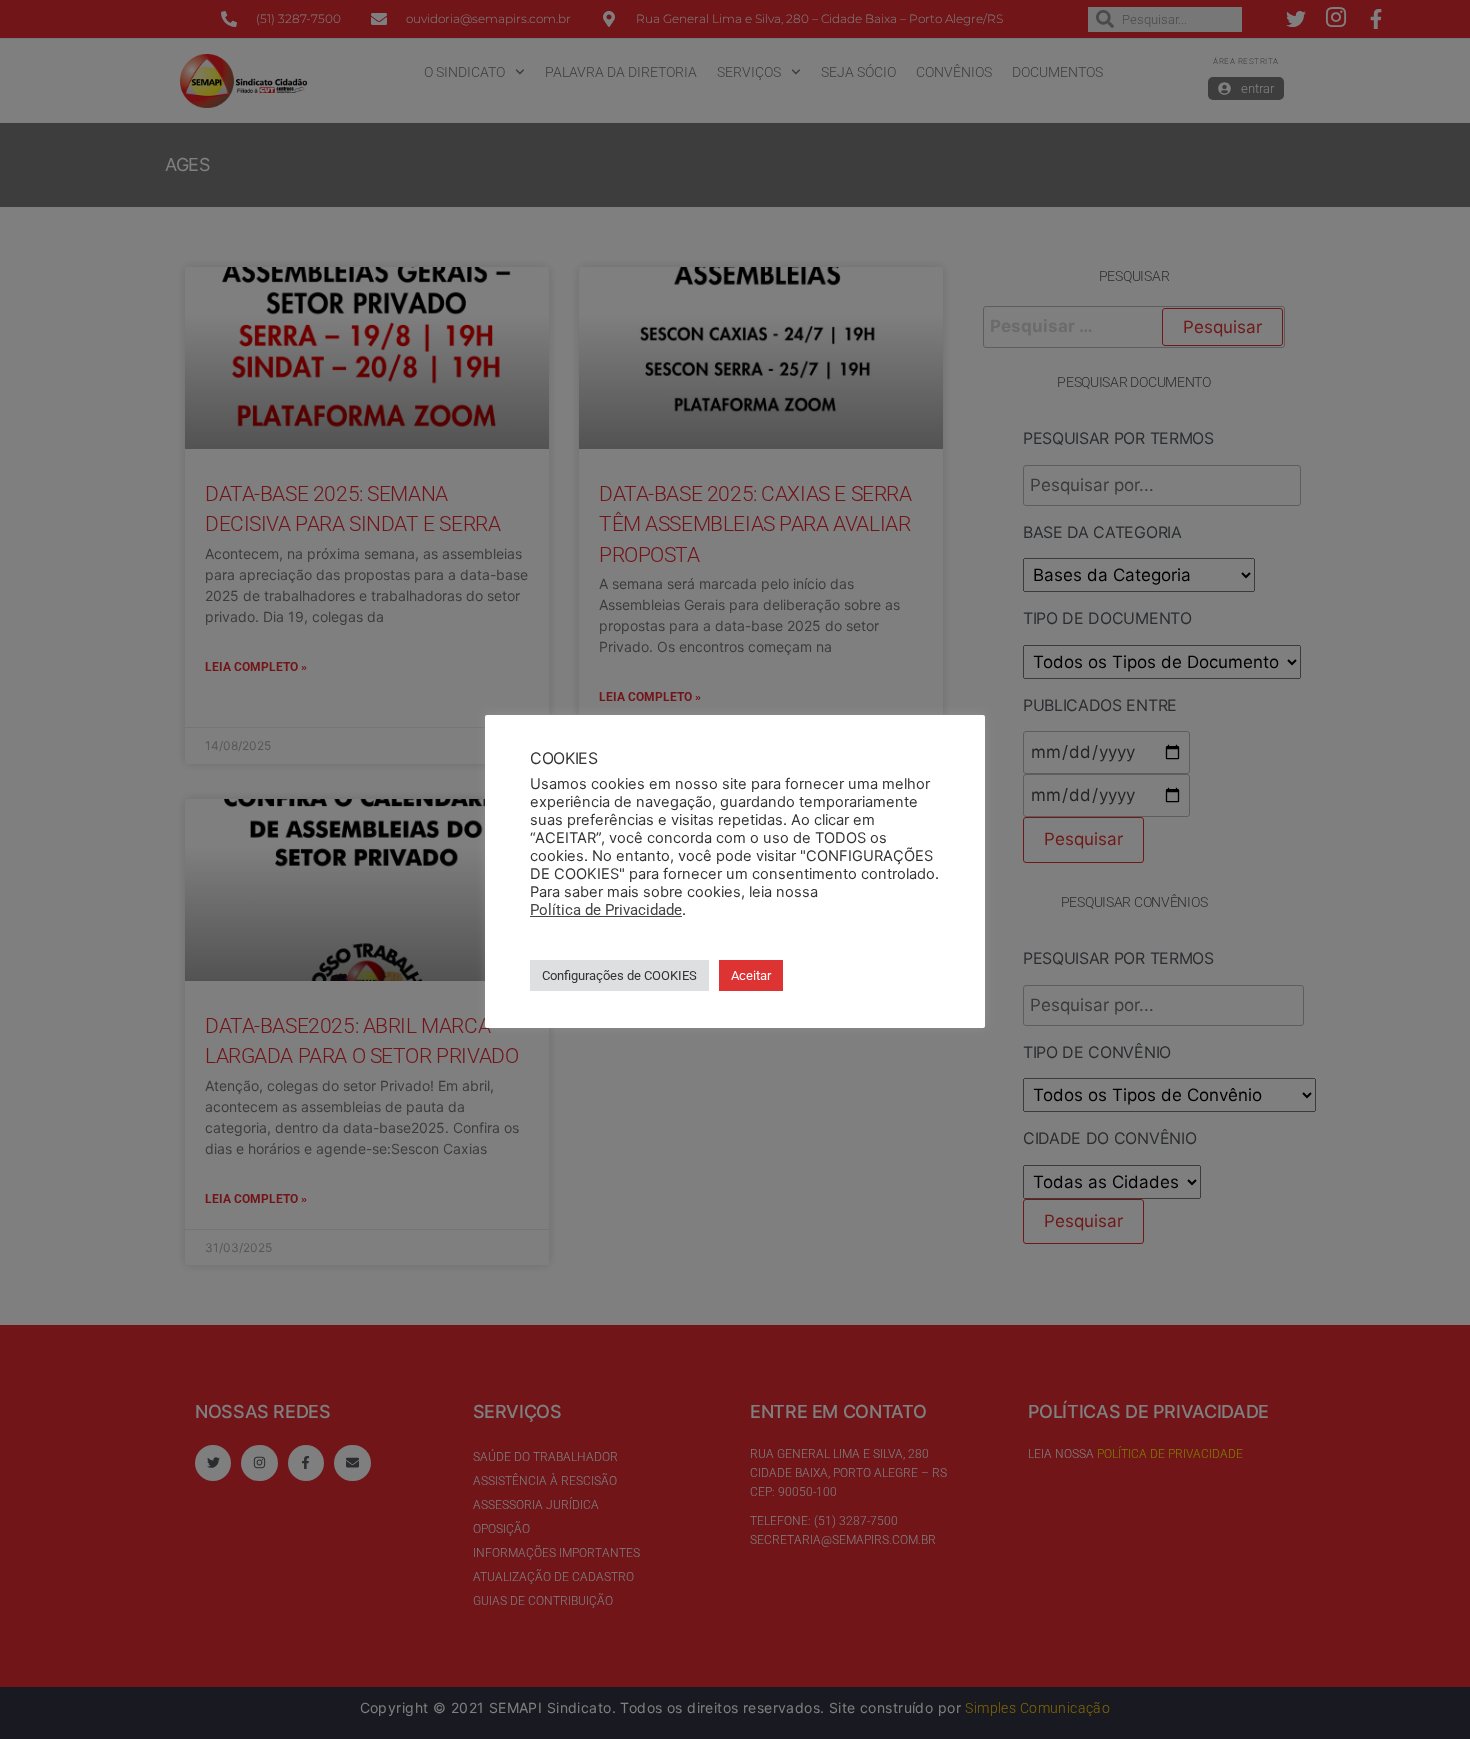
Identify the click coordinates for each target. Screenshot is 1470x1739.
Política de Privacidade (606, 910)
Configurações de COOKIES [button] (619, 975)
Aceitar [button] (751, 975)
